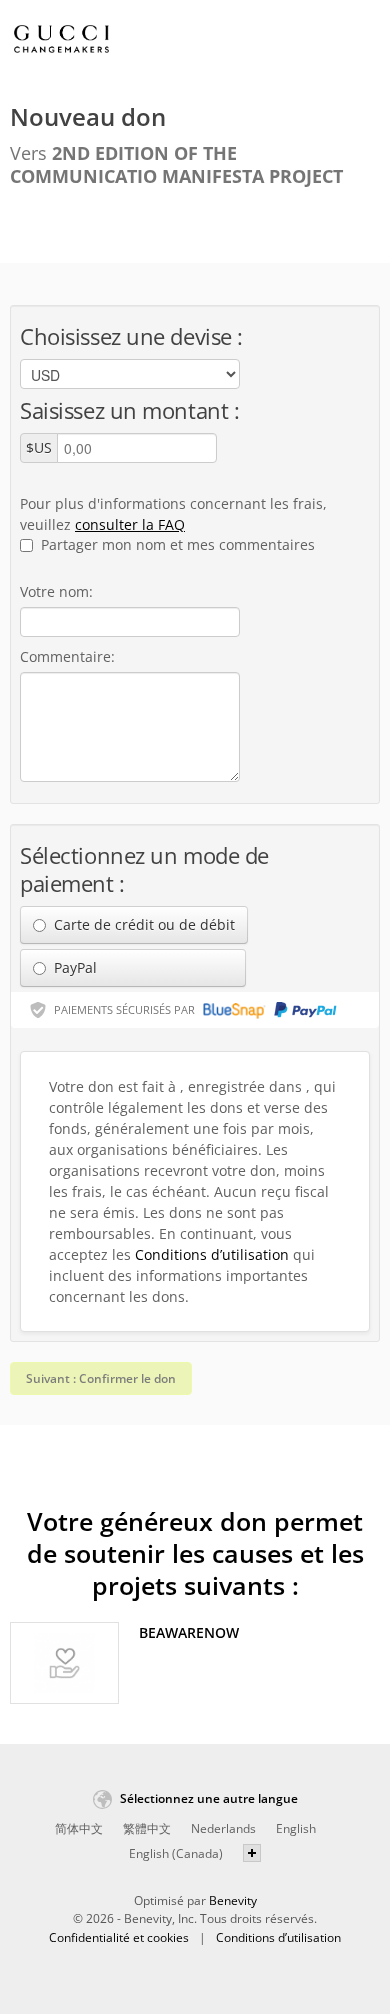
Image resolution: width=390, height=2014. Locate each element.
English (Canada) (176, 1853)
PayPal (73, 967)
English (296, 1828)
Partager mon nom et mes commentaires (176, 544)
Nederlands (223, 1828)
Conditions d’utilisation (212, 1254)
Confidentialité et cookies (119, 1937)
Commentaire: (67, 656)
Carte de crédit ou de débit (142, 924)
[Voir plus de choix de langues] (252, 1853)
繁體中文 (147, 1828)
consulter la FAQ (130, 524)
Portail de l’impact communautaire (61, 41)
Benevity (233, 1900)
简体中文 (79, 1828)
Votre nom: (56, 591)
